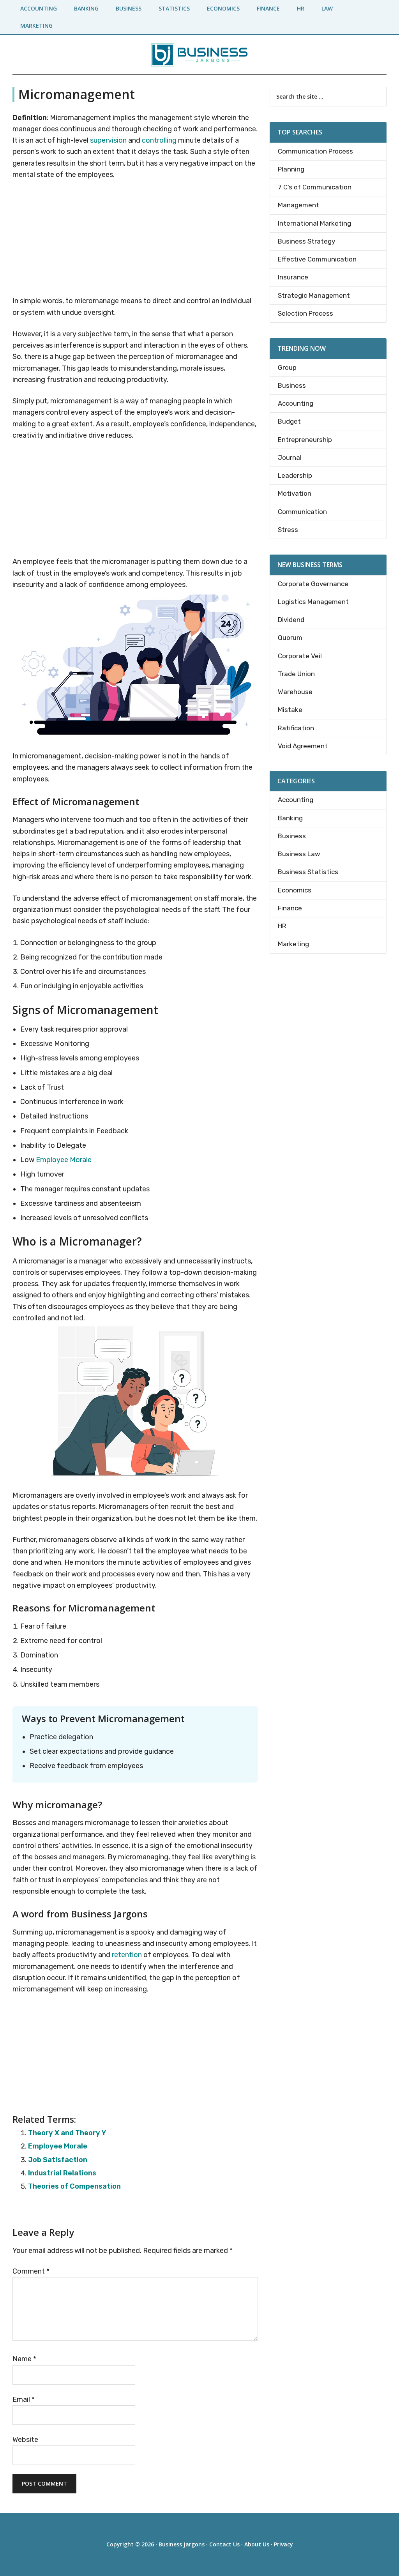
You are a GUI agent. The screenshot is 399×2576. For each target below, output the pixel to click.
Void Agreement (303, 746)
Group (287, 367)
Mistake (290, 710)
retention (127, 1955)
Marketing (293, 944)
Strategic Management (314, 295)
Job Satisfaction (58, 2160)
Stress (288, 530)
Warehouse (295, 692)
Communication (302, 512)
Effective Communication (317, 259)
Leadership (295, 475)
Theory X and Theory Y (67, 2133)
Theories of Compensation (74, 2186)
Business (292, 385)
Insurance (293, 277)
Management (298, 205)
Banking (290, 818)
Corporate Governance (313, 584)
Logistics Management (313, 602)
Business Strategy (306, 241)
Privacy (283, 2544)
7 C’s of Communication (315, 187)
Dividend (291, 620)
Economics (295, 890)
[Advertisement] (135, 239)
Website (25, 2440)
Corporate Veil (300, 656)
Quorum (290, 638)
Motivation (295, 493)
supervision (108, 140)
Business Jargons (182, 2544)
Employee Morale (64, 1160)
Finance (290, 908)
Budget (289, 421)
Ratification (296, 728)
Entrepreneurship (305, 440)
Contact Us (224, 2544)
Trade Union (296, 674)
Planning (291, 169)
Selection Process (305, 313)
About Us (257, 2544)
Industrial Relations (62, 2173)
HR (282, 926)
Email (24, 2399)
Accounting (296, 403)
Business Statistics (308, 872)
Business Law (299, 854)
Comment (31, 2271)
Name (24, 2359)
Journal (290, 458)
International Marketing (314, 223)
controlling (159, 140)
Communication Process (315, 151)
